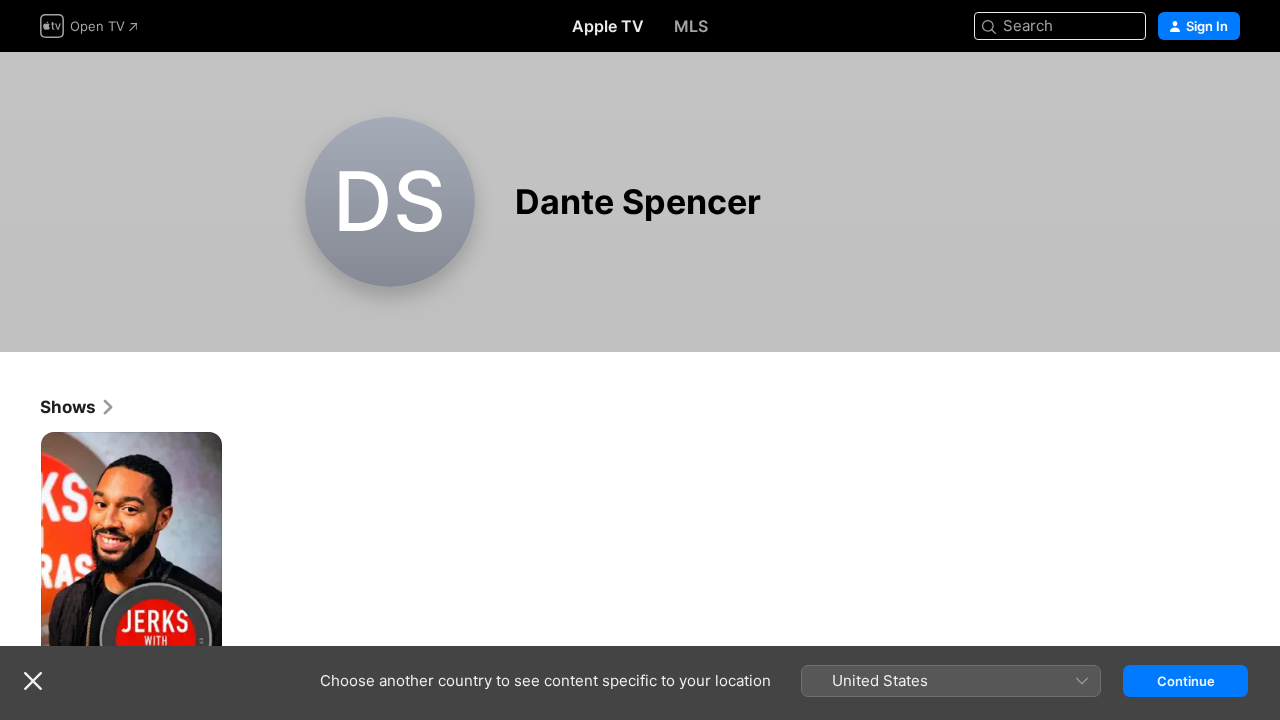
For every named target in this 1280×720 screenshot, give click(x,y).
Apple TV (608, 26)
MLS (691, 26)
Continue (1186, 681)
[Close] (33, 681)
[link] (78, 407)
